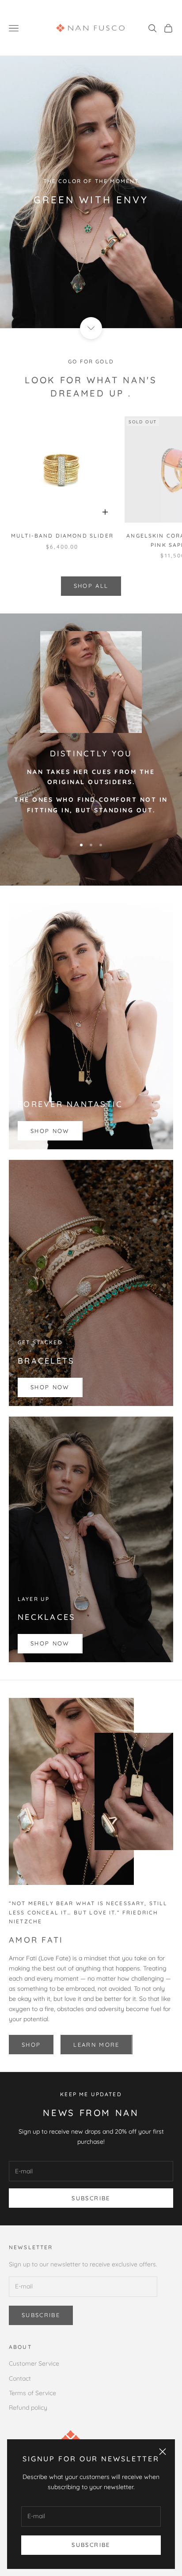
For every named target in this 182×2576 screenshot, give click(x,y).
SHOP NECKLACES (91, 233)
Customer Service (34, 2363)
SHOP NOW (50, 1131)
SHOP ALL (91, 586)
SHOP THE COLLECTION (91, 207)
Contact (20, 2378)
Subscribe (91, 2545)
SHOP (31, 2045)
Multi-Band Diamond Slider (62, 536)
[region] (91, 192)
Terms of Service (32, 2393)
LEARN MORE (96, 2045)
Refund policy (28, 2408)
